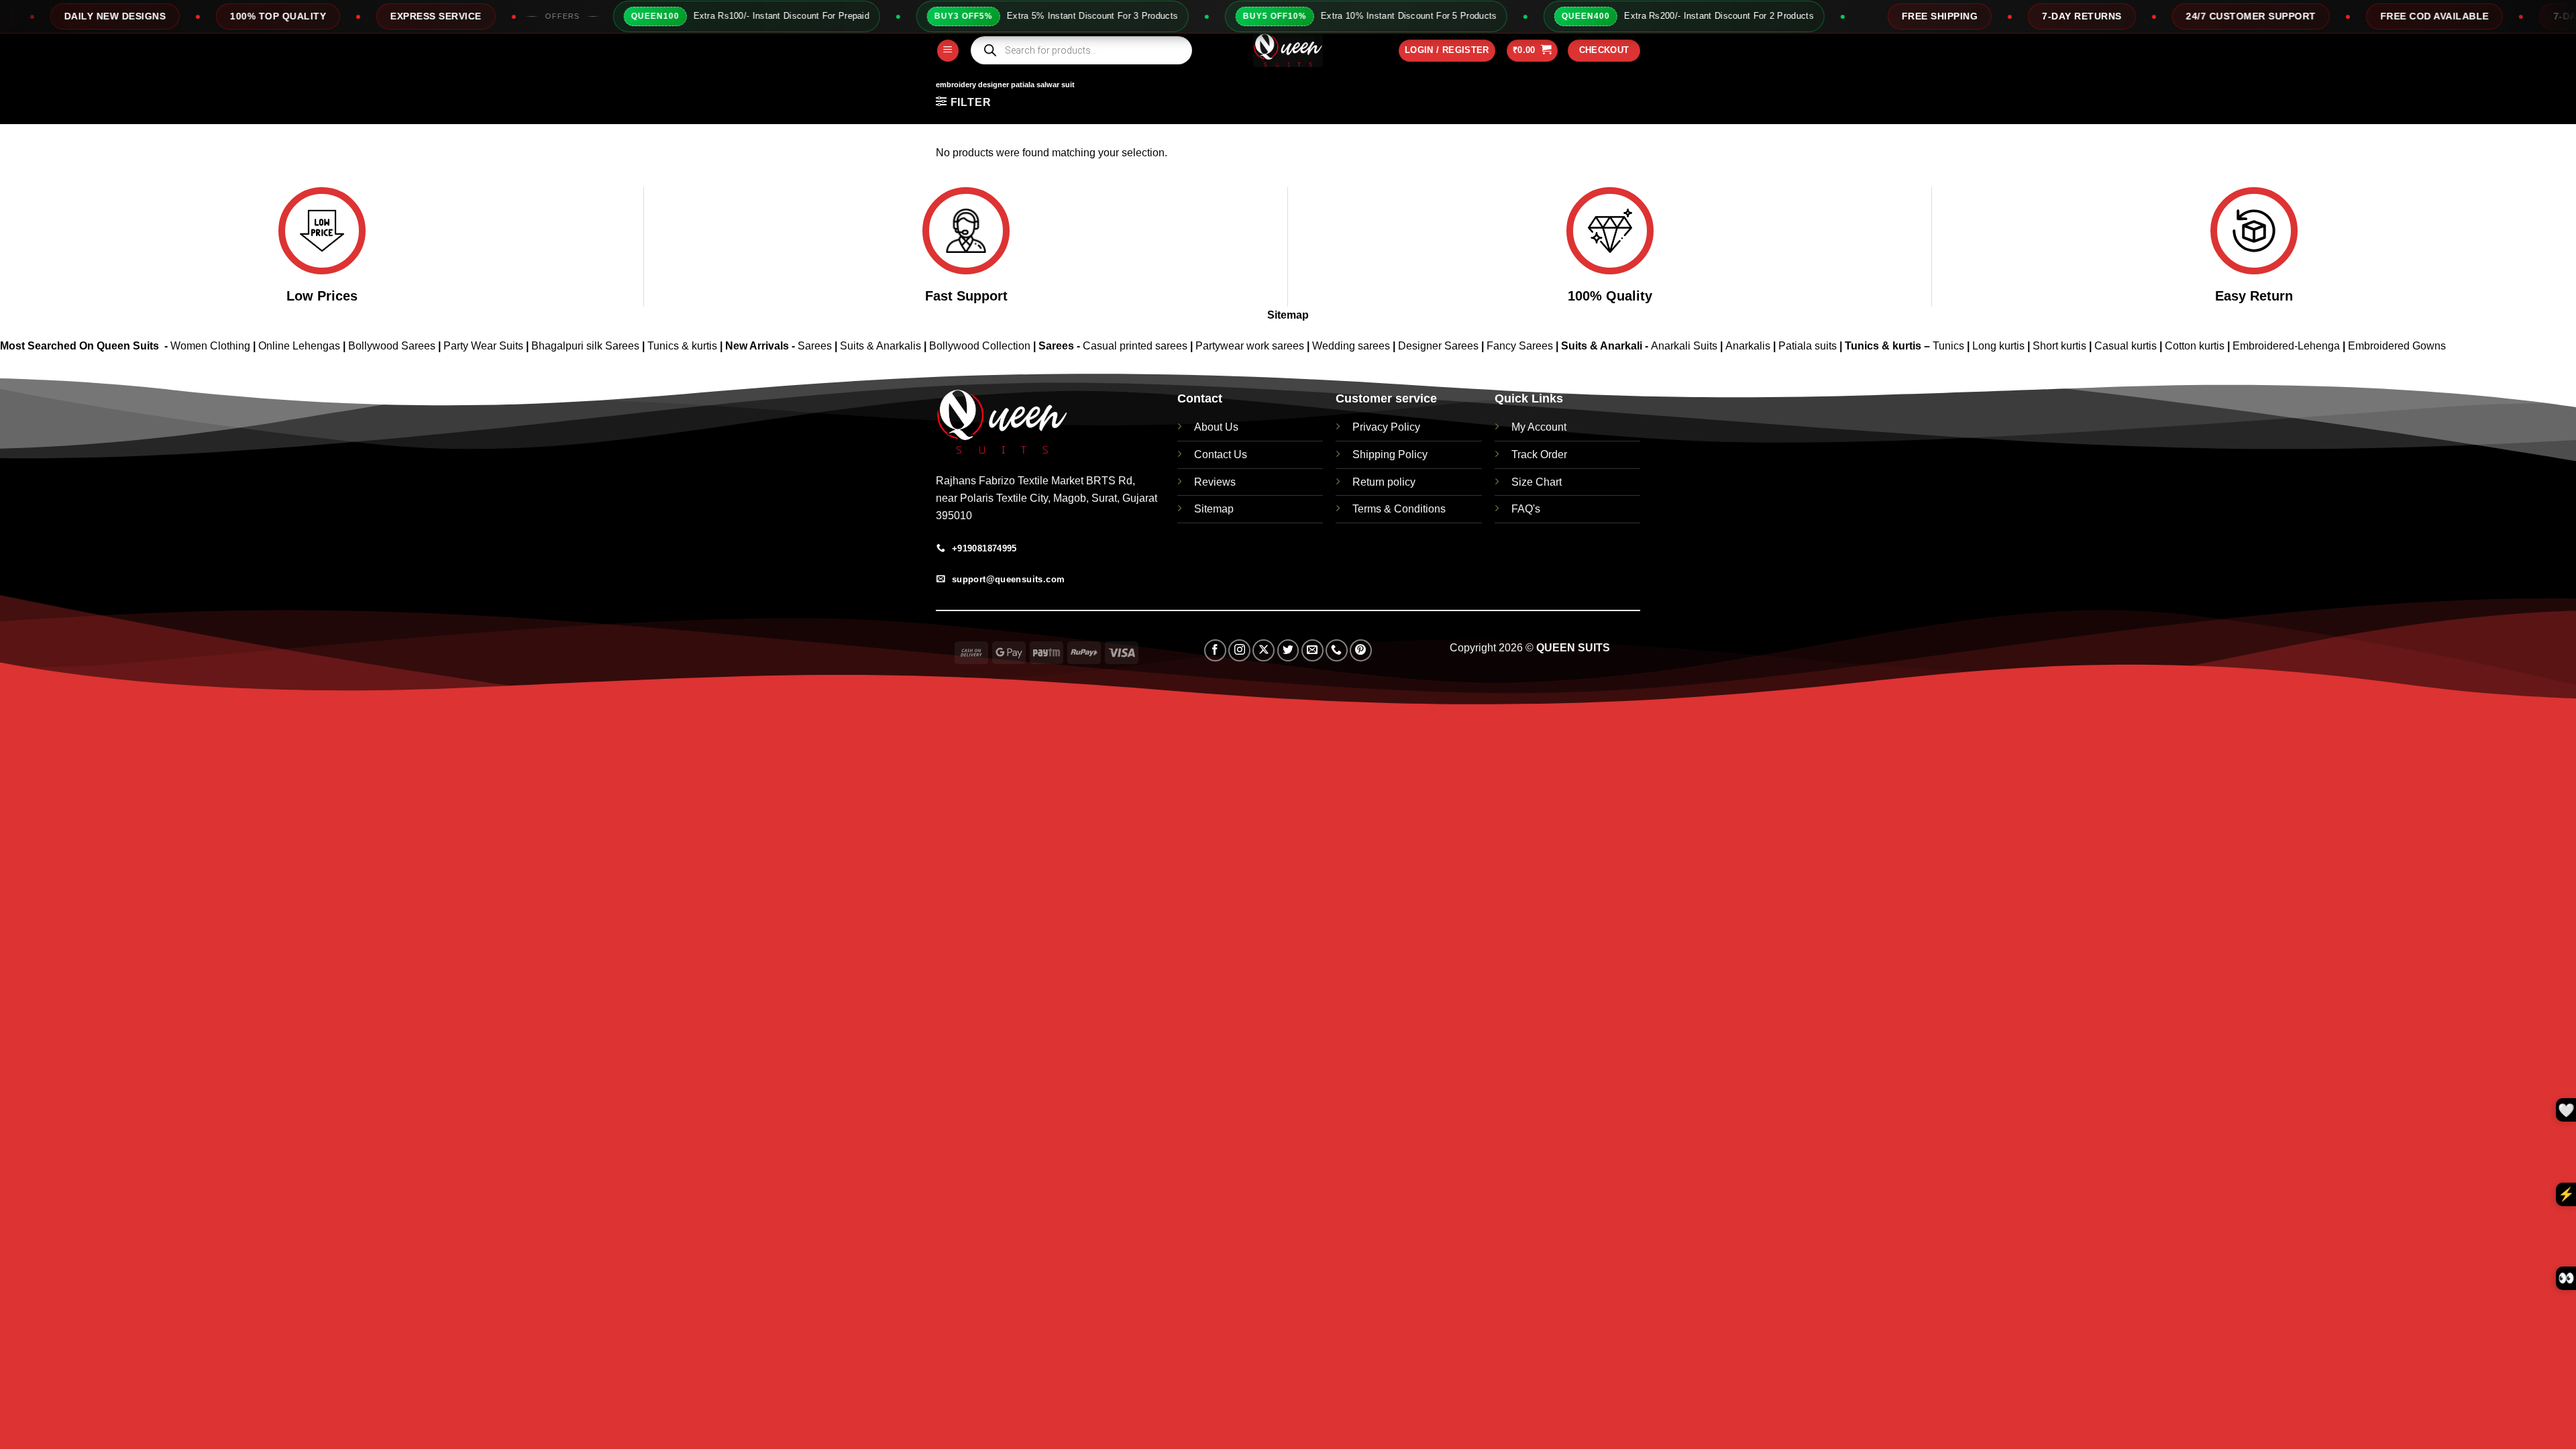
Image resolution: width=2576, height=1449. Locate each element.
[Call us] (1337, 650)
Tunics (1950, 346)
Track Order (1539, 454)
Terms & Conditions (1399, 509)
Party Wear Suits (483, 346)
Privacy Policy (1386, 427)
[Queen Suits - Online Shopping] (1288, 50)
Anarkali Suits (1685, 346)
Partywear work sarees (1250, 346)
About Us (1216, 427)
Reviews (1215, 482)
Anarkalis (1749, 346)
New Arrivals (757, 346)
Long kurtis (2000, 346)
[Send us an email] (1312, 650)
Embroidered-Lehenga (2286, 346)
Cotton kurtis (2196, 346)
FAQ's (1526, 509)
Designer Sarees (1438, 346)
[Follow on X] (1264, 650)
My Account (1539, 427)
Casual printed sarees (1135, 346)
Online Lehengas (299, 346)
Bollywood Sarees (392, 346)
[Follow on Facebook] (1215, 650)
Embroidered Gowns (2397, 346)
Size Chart (1537, 482)
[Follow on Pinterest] (1361, 650)
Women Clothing (210, 346)
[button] (948, 51)
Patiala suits (1809, 346)
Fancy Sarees (1520, 346)
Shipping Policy (1390, 454)
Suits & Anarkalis (880, 346)
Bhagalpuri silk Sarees (585, 346)
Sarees (815, 346)
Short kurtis (2061, 346)
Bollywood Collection (980, 346)
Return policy (1384, 482)
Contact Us (1221, 454)
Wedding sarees (1351, 346)
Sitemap (1288, 315)
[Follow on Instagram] (1239, 650)
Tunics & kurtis (682, 346)
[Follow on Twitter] (1288, 650)
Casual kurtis (2127, 346)
